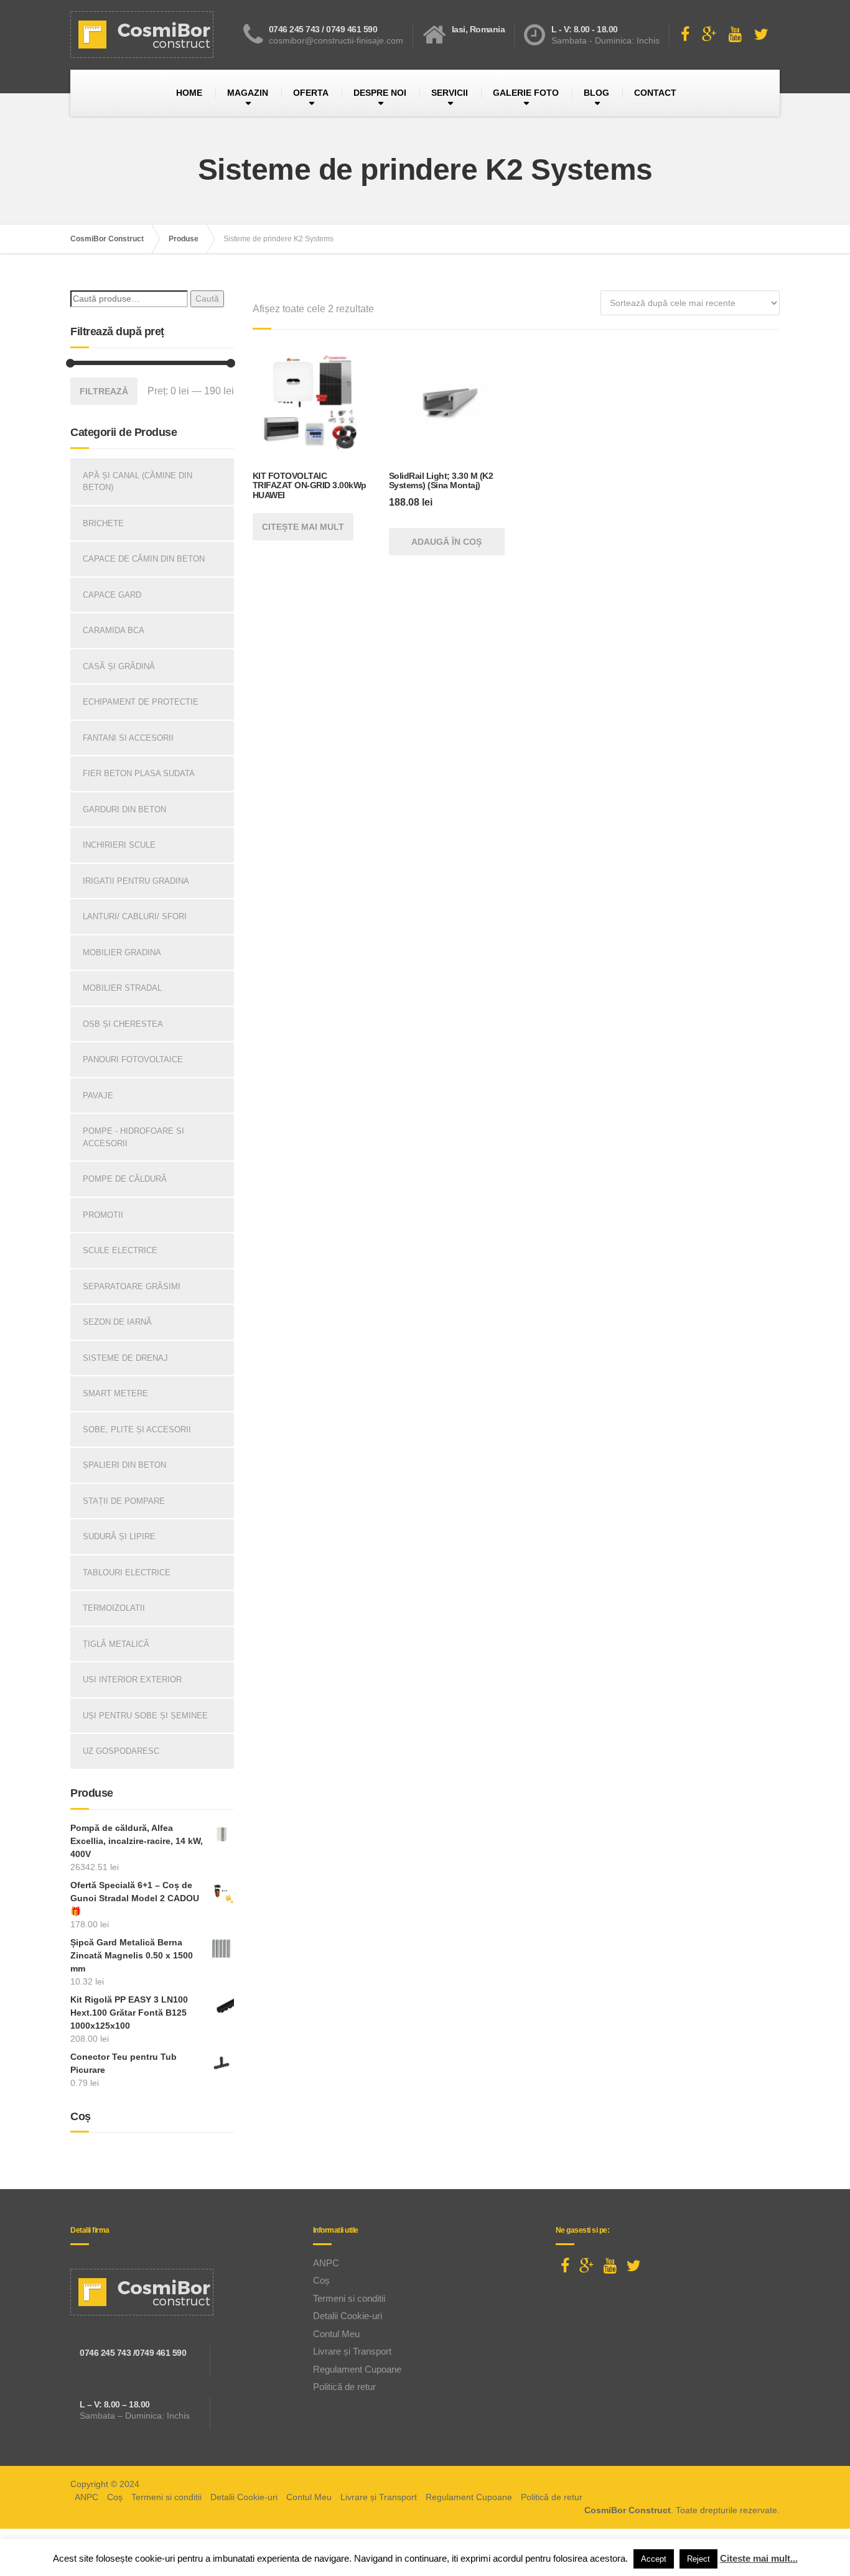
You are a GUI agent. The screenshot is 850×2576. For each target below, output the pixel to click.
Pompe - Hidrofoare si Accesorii (133, 1137)
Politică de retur (344, 2387)
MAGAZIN (248, 93)
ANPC (326, 2263)
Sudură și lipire (119, 1536)
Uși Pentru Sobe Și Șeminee (145, 1716)
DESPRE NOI (380, 93)
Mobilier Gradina (122, 952)
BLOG (596, 93)
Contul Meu (336, 2334)
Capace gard (112, 595)
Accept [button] (654, 2559)
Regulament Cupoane (357, 2369)
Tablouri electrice (127, 1573)
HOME (189, 93)
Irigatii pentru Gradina (136, 881)
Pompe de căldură (125, 1179)
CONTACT (655, 93)
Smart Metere (115, 1393)
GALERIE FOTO (526, 93)
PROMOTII (103, 1215)
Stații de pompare (124, 1501)
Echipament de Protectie (141, 702)
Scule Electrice (120, 1250)
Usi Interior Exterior (132, 1679)
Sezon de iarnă (117, 1322)
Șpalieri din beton (124, 1465)
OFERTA (311, 93)
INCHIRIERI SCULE (119, 845)
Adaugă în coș (446, 542)
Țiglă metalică (116, 1644)
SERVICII (450, 93)
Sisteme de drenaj (125, 1358)
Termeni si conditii (349, 2298)
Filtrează (104, 391)
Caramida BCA (114, 630)
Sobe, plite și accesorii (137, 1429)
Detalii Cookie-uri (348, 2316)
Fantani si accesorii (128, 738)
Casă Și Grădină (119, 666)
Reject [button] (698, 2559)
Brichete (103, 523)
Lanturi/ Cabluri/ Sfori (135, 916)
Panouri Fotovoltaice (133, 1059)
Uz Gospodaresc (121, 1751)
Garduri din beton (124, 809)
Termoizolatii (114, 1608)
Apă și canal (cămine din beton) (138, 482)
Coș (321, 2280)
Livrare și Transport (352, 2351)
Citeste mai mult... (759, 2558)
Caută (207, 299)
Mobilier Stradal (122, 988)
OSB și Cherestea (123, 1024)
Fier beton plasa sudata (139, 773)
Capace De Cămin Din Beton (144, 559)
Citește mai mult (303, 527)
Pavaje (98, 1096)
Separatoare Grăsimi (132, 1286)
